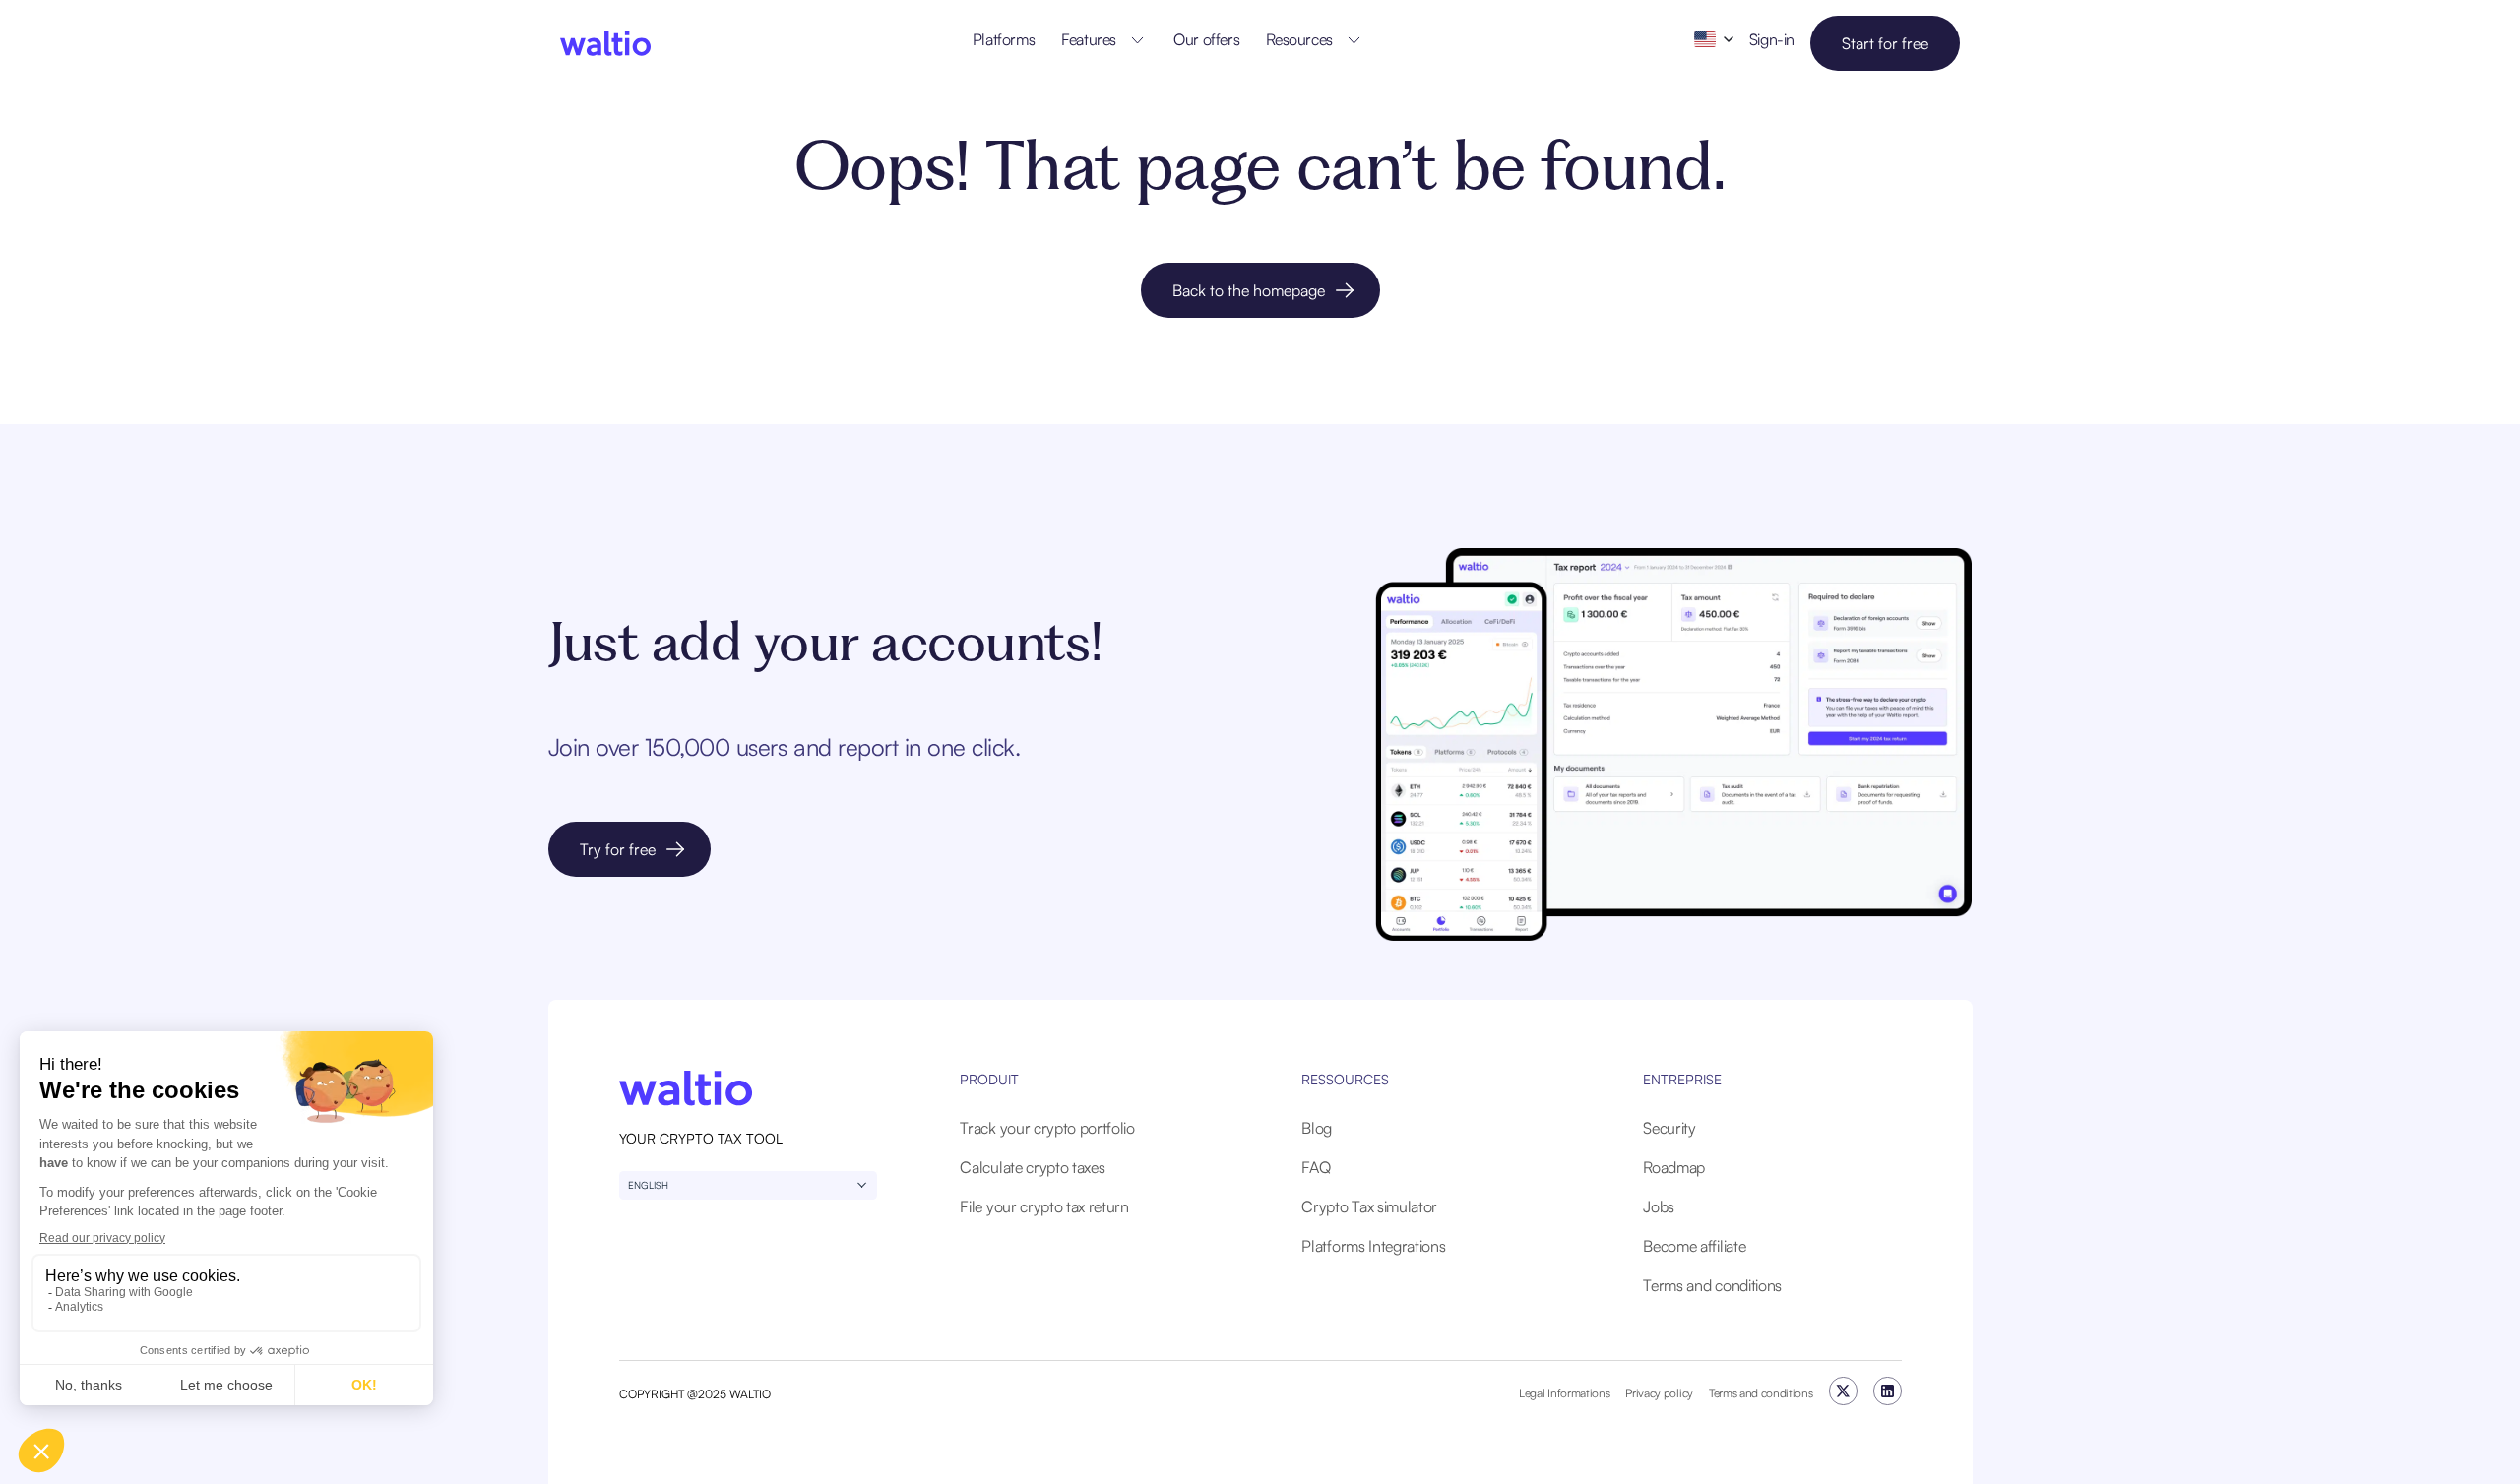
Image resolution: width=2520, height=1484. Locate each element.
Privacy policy (1659, 1393)
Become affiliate (1694, 1246)
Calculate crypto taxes (1032, 1167)
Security (1669, 1128)
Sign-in (1772, 39)
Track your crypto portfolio (1047, 1128)
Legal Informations (1564, 1393)
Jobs (1659, 1206)
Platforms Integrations (1373, 1246)
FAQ (1316, 1167)
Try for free (618, 849)
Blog (1317, 1128)
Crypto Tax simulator (1369, 1206)
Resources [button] (1299, 39)
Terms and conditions (1712, 1285)
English (648, 1185)
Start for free (1885, 43)
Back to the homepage (1249, 290)
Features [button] (1089, 39)
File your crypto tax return (1044, 1206)
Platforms (1004, 39)
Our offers (1206, 39)
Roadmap (1674, 1167)
